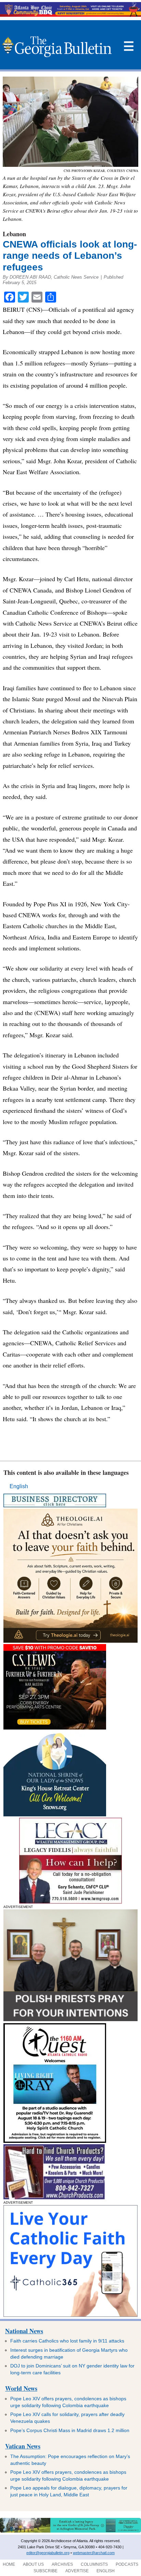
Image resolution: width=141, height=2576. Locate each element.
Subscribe (46, 2571)
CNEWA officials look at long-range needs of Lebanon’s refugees (70, 256)
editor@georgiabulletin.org (48, 2553)
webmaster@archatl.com (94, 2553)
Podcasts (127, 2564)
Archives (62, 2564)
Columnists (94, 2564)
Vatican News (23, 2446)
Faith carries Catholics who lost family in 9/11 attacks (67, 2341)
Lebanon (14, 234)
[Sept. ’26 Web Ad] (55, 1814)
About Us (33, 2564)
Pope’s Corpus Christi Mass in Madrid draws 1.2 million (70, 2430)
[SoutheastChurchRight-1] (54, 2197)
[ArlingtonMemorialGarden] (70, 2531)
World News (21, 2388)
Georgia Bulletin (57, 46)
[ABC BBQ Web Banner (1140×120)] (70, 15)
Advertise (77, 2571)
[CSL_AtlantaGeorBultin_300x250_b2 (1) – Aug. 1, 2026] (55, 1728)
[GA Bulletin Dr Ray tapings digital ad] (55, 2141)
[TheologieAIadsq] (70, 1641)
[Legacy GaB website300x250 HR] (70, 1902)
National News (24, 2331)
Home (9, 2564)
